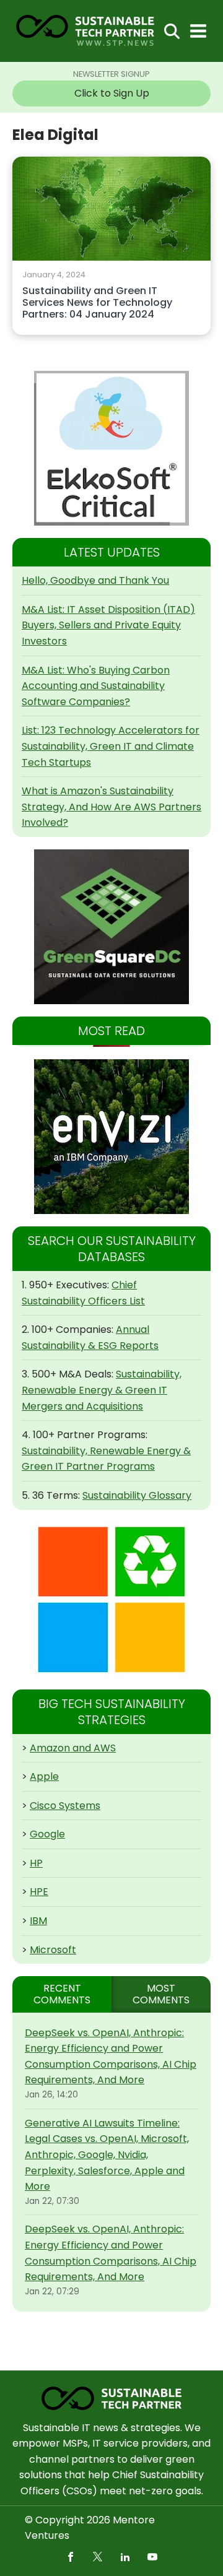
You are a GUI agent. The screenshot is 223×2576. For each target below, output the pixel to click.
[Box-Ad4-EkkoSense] (111, 448)
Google (47, 1834)
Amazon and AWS (73, 1748)
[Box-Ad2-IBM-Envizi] (111, 1137)
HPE (39, 1892)
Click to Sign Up (112, 93)
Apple (44, 1776)
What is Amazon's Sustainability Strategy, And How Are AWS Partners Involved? (111, 807)
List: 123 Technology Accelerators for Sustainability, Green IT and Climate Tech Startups (111, 746)
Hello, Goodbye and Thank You (95, 580)
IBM (38, 1921)
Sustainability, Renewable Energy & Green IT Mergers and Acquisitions (102, 1390)
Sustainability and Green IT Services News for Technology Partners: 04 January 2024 (97, 303)
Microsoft (53, 1950)
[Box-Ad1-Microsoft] (111, 1600)
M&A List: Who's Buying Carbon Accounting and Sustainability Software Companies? (96, 686)
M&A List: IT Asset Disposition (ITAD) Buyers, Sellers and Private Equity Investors (108, 625)
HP (36, 1863)
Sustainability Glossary (137, 1495)
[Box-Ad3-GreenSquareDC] (111, 927)
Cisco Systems (65, 1806)
